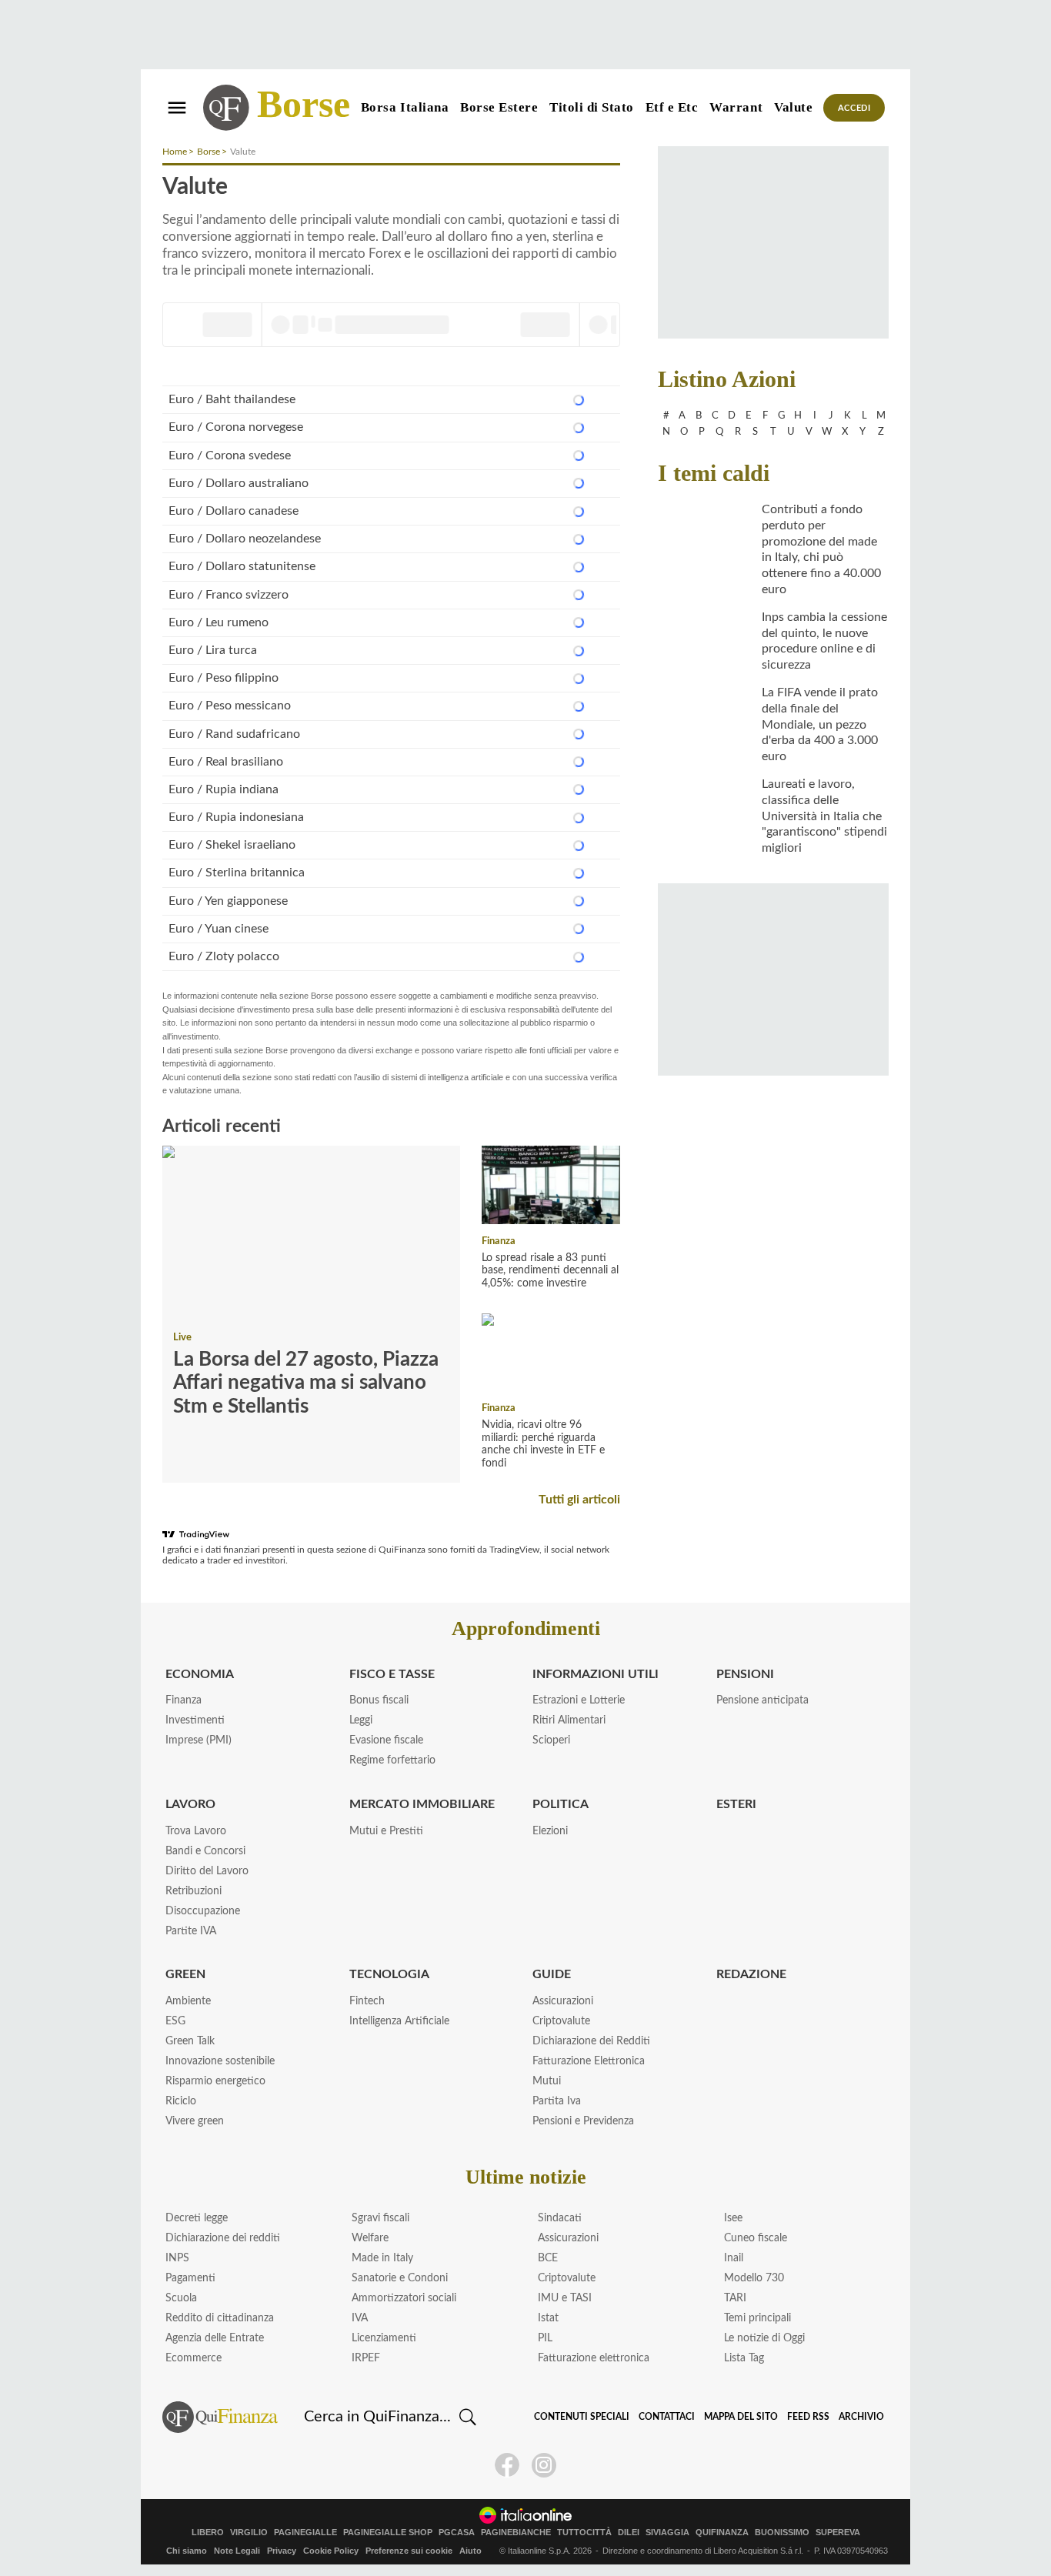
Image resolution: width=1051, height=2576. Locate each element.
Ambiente (188, 2001)
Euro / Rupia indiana (224, 789)
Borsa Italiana (405, 107)
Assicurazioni (563, 2001)
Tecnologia (389, 1974)
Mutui (547, 2081)
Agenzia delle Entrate (215, 2338)
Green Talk (190, 2041)
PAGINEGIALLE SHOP (388, 2533)
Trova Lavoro (196, 1831)
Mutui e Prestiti (386, 1831)
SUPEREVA (838, 2533)
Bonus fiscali (379, 1700)
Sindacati (560, 2218)
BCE (548, 2258)
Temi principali (757, 2318)
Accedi (854, 108)
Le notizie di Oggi (764, 2338)
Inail (734, 2258)
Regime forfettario (392, 1760)
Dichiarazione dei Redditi (591, 2041)
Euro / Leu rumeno (219, 622)
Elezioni (550, 1831)
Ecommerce (194, 2358)
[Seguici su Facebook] (507, 2465)
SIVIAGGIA (667, 2533)
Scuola (181, 2298)
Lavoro (190, 1804)
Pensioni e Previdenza (583, 2121)
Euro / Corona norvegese (236, 427)
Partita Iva (557, 2101)
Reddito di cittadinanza (220, 2318)
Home (175, 152)
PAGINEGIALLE (305, 2533)
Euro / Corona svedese (230, 455)
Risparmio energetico (215, 2081)
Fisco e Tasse (392, 1674)
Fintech (367, 2001)
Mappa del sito (741, 2417)
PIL (545, 2338)
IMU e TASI (565, 2298)
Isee (733, 2218)
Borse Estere (499, 107)
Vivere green (195, 2121)
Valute (793, 107)
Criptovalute (561, 2021)
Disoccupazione (203, 1911)
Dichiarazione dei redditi (223, 2238)
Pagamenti (190, 2278)
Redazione (751, 1974)
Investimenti (195, 1720)
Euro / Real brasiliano (226, 762)
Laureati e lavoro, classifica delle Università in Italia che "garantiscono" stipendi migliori (824, 816)
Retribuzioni (194, 1891)
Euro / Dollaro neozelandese (245, 539)
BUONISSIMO (782, 2533)
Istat (548, 2318)
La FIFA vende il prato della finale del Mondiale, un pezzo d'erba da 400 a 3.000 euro (820, 724)
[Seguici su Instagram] (544, 2465)
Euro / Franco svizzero (229, 595)
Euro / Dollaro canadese (234, 511)
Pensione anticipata (762, 1700)
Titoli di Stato (592, 107)
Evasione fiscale (386, 1740)
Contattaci (667, 2417)
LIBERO (208, 2533)
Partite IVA (191, 1931)
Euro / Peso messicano (230, 706)
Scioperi (551, 1740)
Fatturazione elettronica (594, 2358)
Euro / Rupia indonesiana (236, 817)
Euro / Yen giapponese (228, 901)
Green (185, 1974)
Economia (200, 1674)
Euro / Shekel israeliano (232, 845)
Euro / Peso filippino (224, 678)
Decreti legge (197, 2218)
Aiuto (470, 2551)
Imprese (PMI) (199, 1740)
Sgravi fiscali (380, 2218)
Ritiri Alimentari (569, 1720)
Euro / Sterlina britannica (237, 873)
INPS (177, 2258)
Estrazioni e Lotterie (579, 1700)
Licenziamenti (384, 2338)
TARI (735, 2298)
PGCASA (457, 2533)
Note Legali (237, 2551)
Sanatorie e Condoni (400, 2278)
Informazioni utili (596, 1674)
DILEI (629, 2533)
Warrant (736, 107)
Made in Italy (382, 2258)
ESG (175, 2021)
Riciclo (181, 2101)
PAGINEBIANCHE (516, 2533)
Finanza (499, 1241)
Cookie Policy (331, 2551)
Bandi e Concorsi (205, 1851)
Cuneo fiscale (756, 2238)
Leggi (361, 1720)
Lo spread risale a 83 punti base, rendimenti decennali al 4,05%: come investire (550, 1271)
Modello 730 (754, 2278)
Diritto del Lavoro (207, 1871)
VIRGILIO (249, 2533)
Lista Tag (744, 2358)
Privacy (282, 2551)
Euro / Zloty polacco (224, 956)
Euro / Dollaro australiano (239, 483)
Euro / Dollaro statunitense (242, 566)
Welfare (370, 2238)
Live (182, 1338)
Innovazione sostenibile (220, 2061)
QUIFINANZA (722, 2533)
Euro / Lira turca (213, 650)
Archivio (861, 2417)
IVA (360, 2318)
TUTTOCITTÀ (584, 2533)
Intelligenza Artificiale (399, 2021)
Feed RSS (808, 2417)
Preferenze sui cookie (409, 2551)
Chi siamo (187, 2551)
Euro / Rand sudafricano (234, 734)
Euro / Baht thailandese (232, 399)
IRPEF (366, 2358)
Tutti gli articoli (579, 1500)
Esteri (736, 1804)
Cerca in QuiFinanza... (377, 2417)
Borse (304, 104)
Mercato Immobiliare (422, 1804)
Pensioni (745, 1674)
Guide (552, 1974)
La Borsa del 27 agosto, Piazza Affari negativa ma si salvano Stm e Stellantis (306, 1383)
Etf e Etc (672, 107)
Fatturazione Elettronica (589, 2061)
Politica (561, 1804)
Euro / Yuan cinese (219, 929)
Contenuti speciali (582, 2417)
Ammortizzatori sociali (404, 2298)
